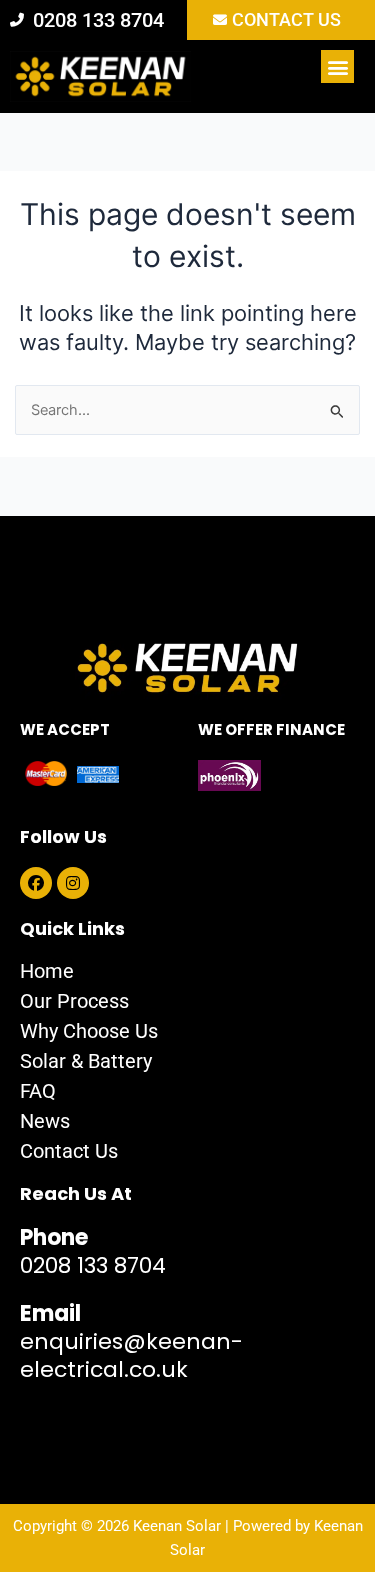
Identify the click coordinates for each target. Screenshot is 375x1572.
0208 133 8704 (93, 1251)
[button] (337, 66)
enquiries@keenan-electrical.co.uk (131, 1341)
